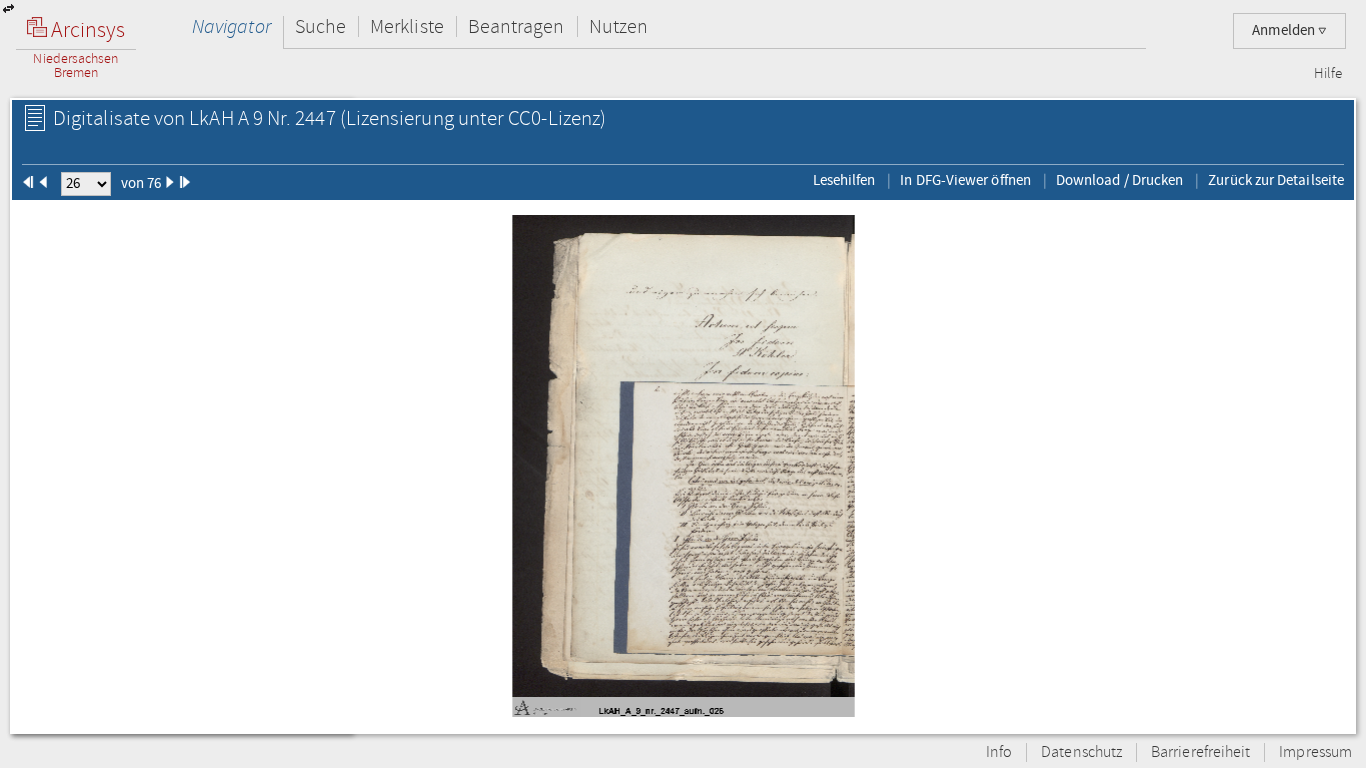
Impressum (1315, 752)
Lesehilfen (844, 180)
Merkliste (407, 26)
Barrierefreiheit (1200, 752)
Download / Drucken (1119, 180)
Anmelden (1285, 30)
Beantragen (516, 26)
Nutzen (618, 26)
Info (999, 752)
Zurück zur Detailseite (1276, 180)
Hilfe (1328, 74)
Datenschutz (1081, 752)
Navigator (231, 26)
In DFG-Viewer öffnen (965, 180)
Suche (320, 26)
